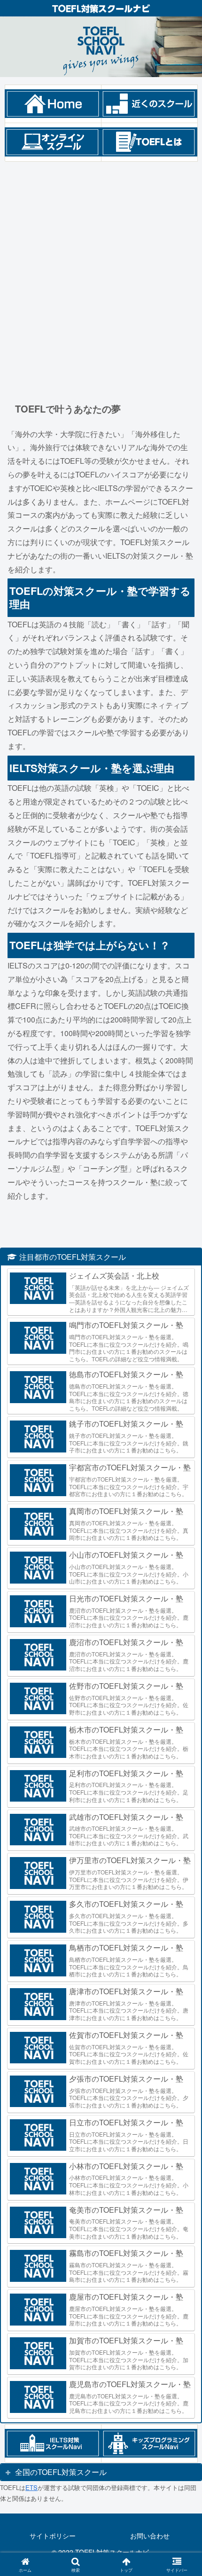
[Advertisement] (101, 273)
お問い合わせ (150, 2536)
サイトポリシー (53, 2536)
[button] (183, 1718)
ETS (31, 2487)
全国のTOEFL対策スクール (61, 2472)
